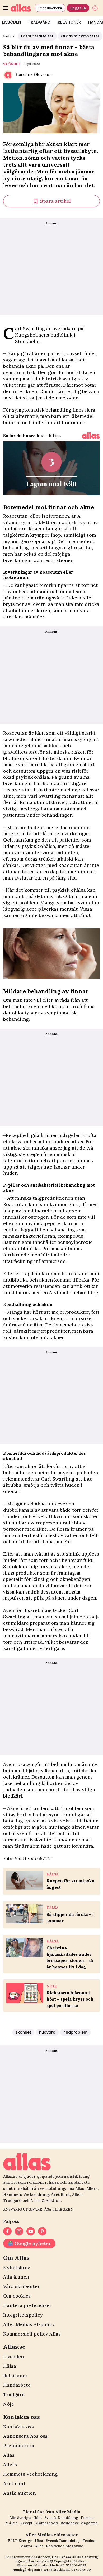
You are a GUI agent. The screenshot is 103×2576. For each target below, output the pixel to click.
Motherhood (46, 2523)
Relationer (69, 22)
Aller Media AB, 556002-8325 (64, 2565)
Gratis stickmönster (80, 36)
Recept (26, 2523)
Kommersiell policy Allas (32, 2334)
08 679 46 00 (81, 2570)
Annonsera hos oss (25, 2436)
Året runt (14, 2483)
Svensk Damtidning (61, 2518)
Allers (10, 2464)
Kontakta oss (18, 2427)
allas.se (83, 2561)
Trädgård (39, 22)
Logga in (78, 8)
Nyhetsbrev (17, 2268)
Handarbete (17, 2385)
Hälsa (10, 2366)
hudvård (47, 2032)
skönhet (12, 64)
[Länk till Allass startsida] (22, 8)
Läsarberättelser (37, 36)
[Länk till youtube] (31, 2231)
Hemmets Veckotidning (30, 2474)
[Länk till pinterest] (42, 2231)
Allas (9, 2455)
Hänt (38, 2518)
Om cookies (17, 2296)
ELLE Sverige (20, 2541)
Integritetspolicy (23, 2315)
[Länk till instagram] (19, 2231)
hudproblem (75, 2032)
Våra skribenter (22, 2286)
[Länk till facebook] (7, 2231)
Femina (87, 2518)
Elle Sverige (20, 2518)
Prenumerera (50, 8)
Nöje (9, 2404)
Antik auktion (20, 2493)
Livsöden (14, 2357)
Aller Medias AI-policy (29, 2324)
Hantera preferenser (27, 2305)
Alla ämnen (16, 2277)
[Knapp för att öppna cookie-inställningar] (95, 8)
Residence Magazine (79, 2523)
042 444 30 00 (70, 2557)
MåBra (11, 2523)
